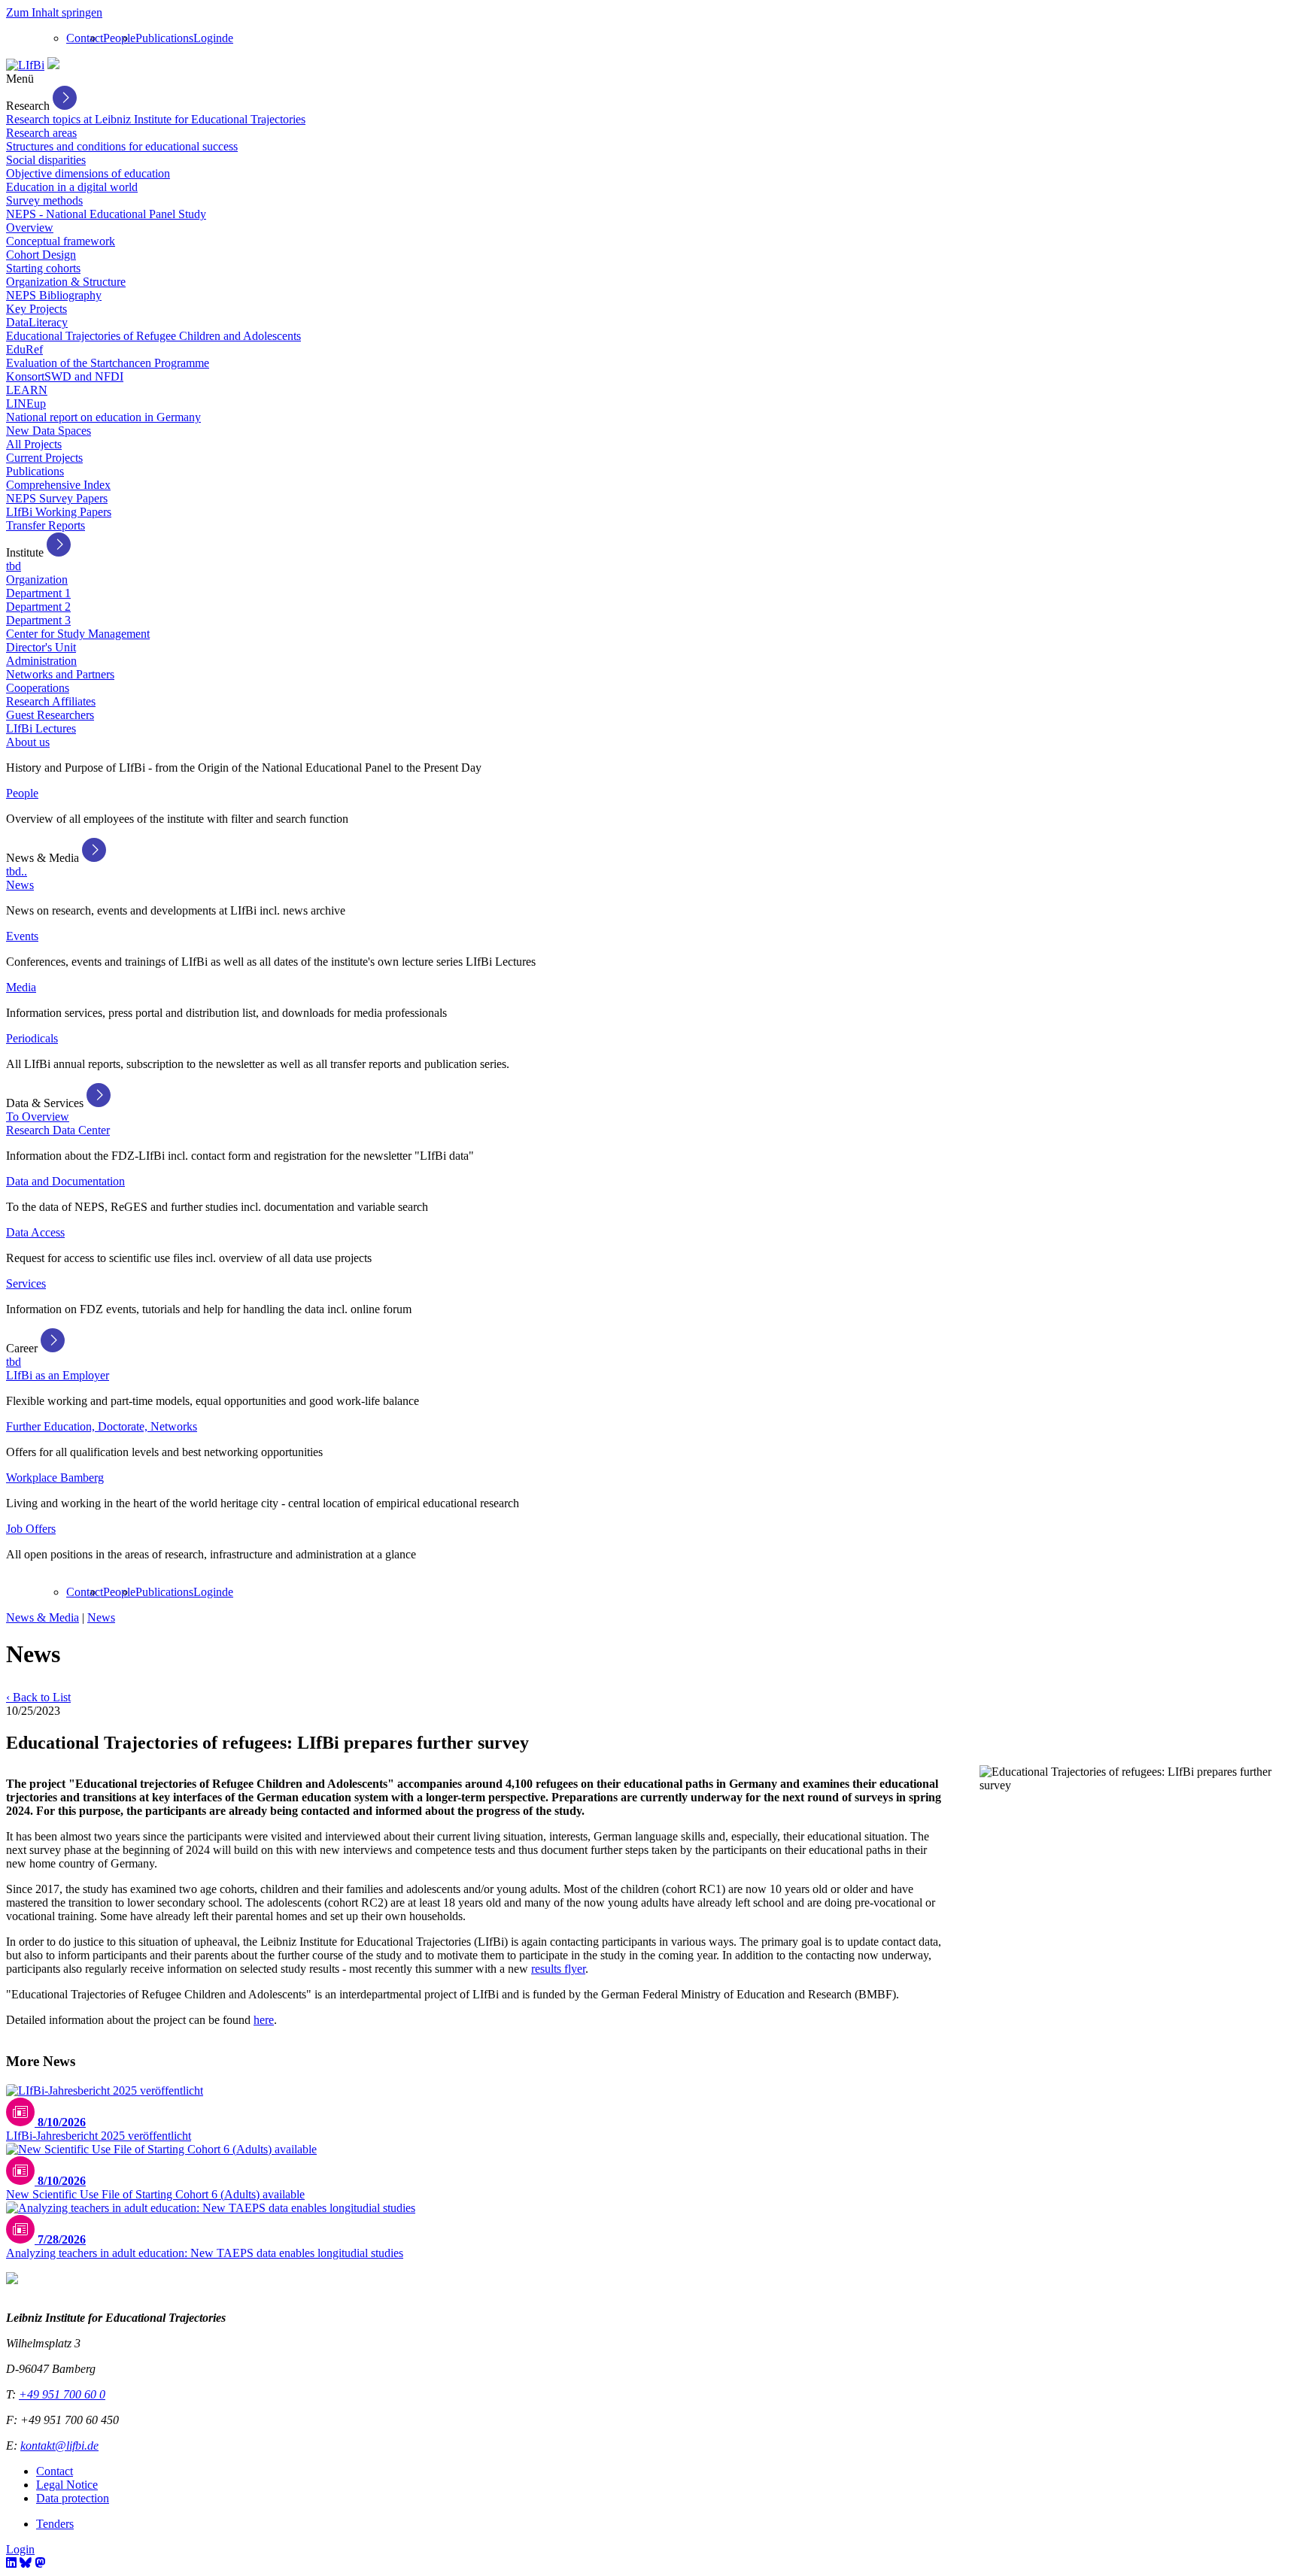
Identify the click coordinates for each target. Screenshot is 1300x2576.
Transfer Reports (46, 525)
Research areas (41, 133)
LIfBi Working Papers (59, 512)
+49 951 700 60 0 (62, 2394)
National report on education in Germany (103, 417)
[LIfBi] (25, 65)
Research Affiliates (51, 701)
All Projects (34, 444)
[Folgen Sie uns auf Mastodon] (40, 2563)
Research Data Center (58, 1130)
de (228, 38)
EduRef (24, 349)
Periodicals (32, 1038)
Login (208, 38)
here (264, 2020)
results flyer (558, 1969)
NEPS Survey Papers (57, 498)
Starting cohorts (43, 268)
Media (21, 987)
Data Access (35, 1232)
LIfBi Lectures (41, 728)
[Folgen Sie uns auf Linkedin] (11, 2563)
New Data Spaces (49, 431)
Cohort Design (41, 255)
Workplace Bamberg (55, 1478)
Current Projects (44, 458)
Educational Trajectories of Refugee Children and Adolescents (153, 336)
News (20, 885)
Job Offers (31, 1529)
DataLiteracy (37, 322)
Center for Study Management (78, 634)
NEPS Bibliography (54, 295)
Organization (37, 580)
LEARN (27, 390)
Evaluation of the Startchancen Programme (108, 363)
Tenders (55, 2524)
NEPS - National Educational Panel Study (106, 214)
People (119, 38)
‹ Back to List (38, 1697)
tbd (14, 566)
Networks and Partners (60, 674)
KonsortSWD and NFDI (65, 376)
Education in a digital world (72, 187)
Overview (30, 228)
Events (22, 936)
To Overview (38, 1117)
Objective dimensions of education (88, 173)
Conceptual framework (61, 241)
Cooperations (38, 688)
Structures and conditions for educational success (122, 146)
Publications (164, 38)
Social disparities (46, 160)
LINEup (26, 404)
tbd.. (17, 871)
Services (26, 1283)
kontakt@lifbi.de (59, 2446)
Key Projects (36, 309)
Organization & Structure (66, 282)
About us (28, 742)
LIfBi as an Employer (58, 1375)
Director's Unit (41, 647)
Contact (85, 38)
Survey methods (44, 200)
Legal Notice (67, 2485)
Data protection (73, 2498)
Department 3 (38, 620)
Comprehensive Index (58, 485)
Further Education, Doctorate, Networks (102, 1426)
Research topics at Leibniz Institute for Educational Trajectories (156, 119)
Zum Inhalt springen (54, 12)
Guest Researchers (50, 715)
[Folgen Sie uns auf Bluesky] (26, 2563)
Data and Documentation (65, 1181)
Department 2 (38, 607)
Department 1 (38, 593)
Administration (41, 661)
